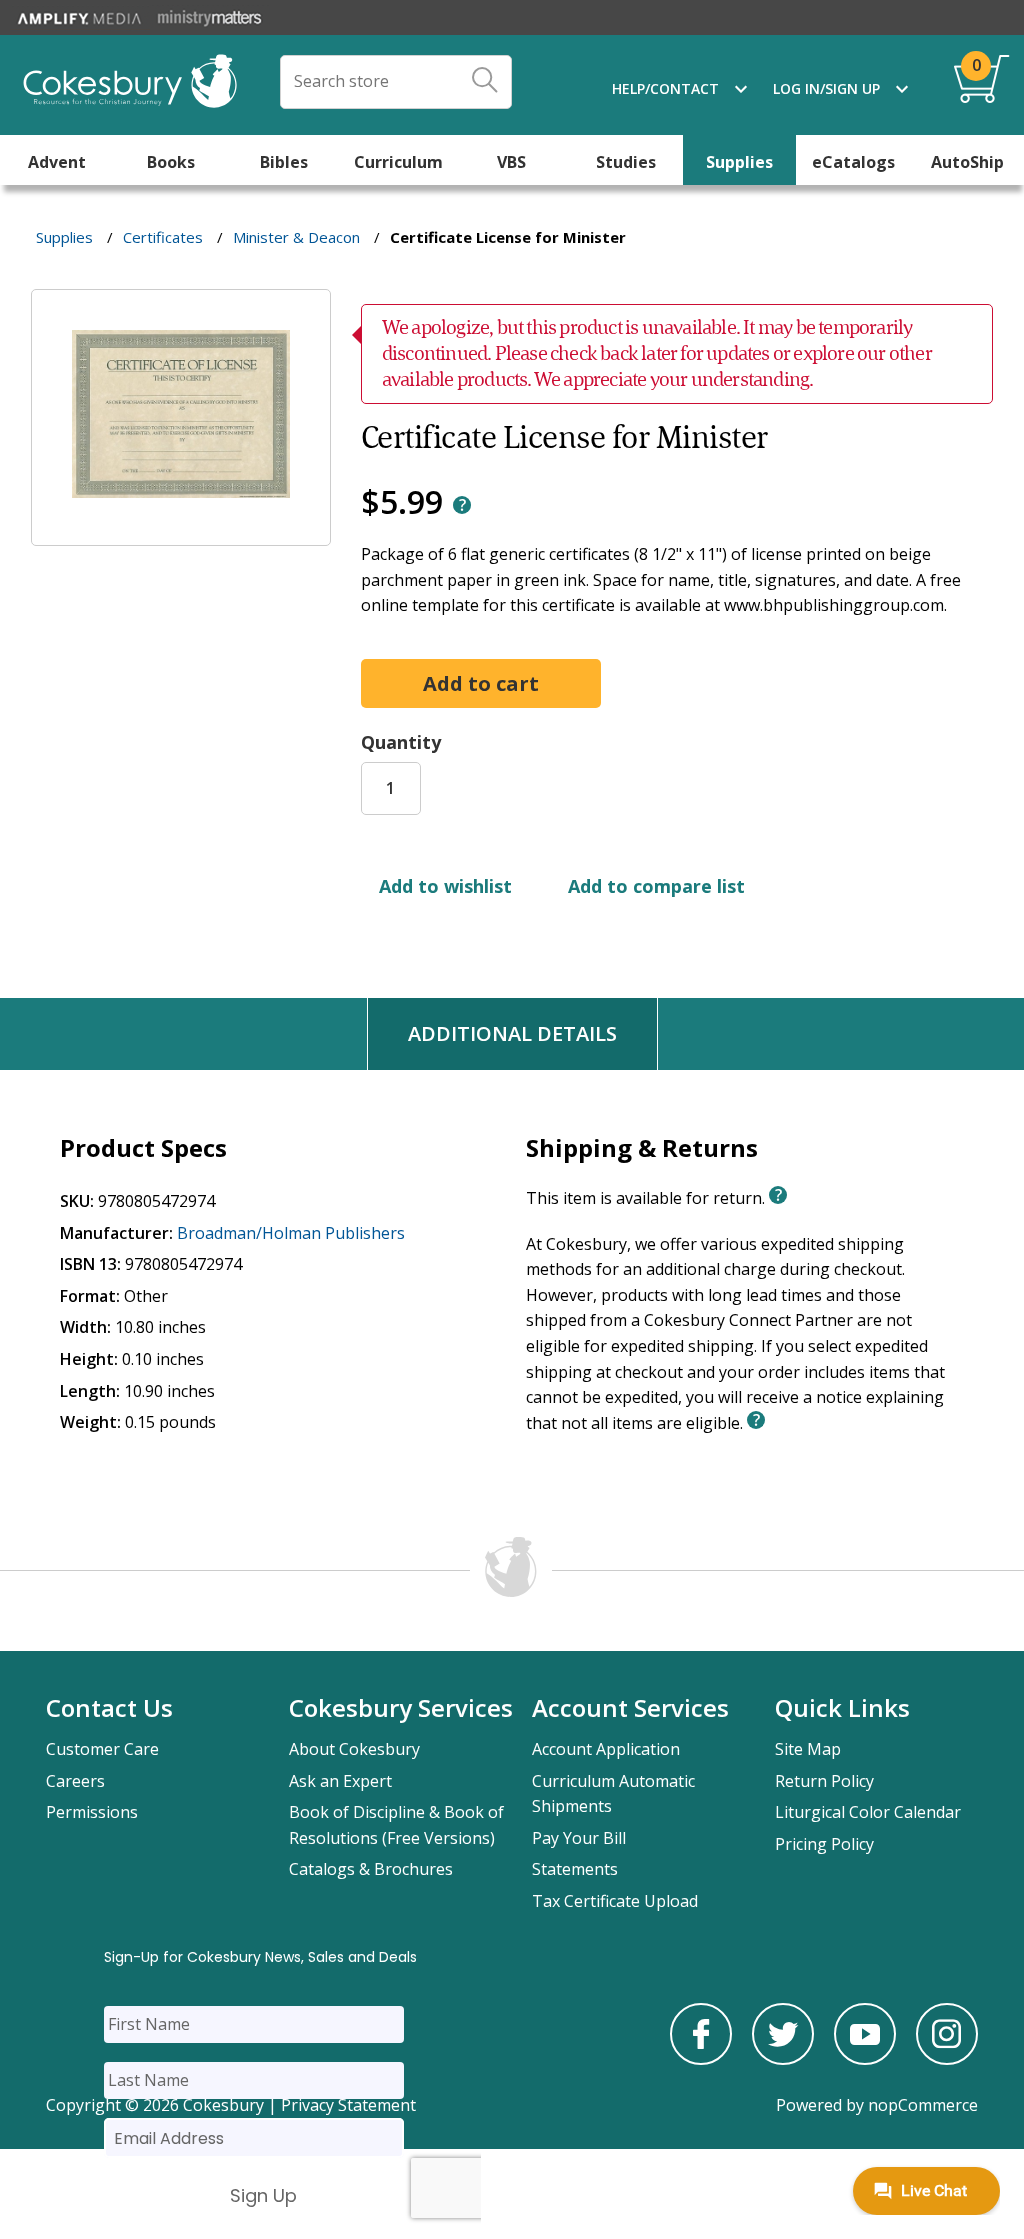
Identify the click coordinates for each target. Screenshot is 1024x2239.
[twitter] (783, 2059)
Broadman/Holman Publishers (291, 1233)
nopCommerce (923, 2105)
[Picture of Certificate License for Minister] (181, 532)
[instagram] (947, 2059)
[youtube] (865, 2059)
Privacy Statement (348, 2105)
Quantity (401, 742)
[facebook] (701, 2059)
